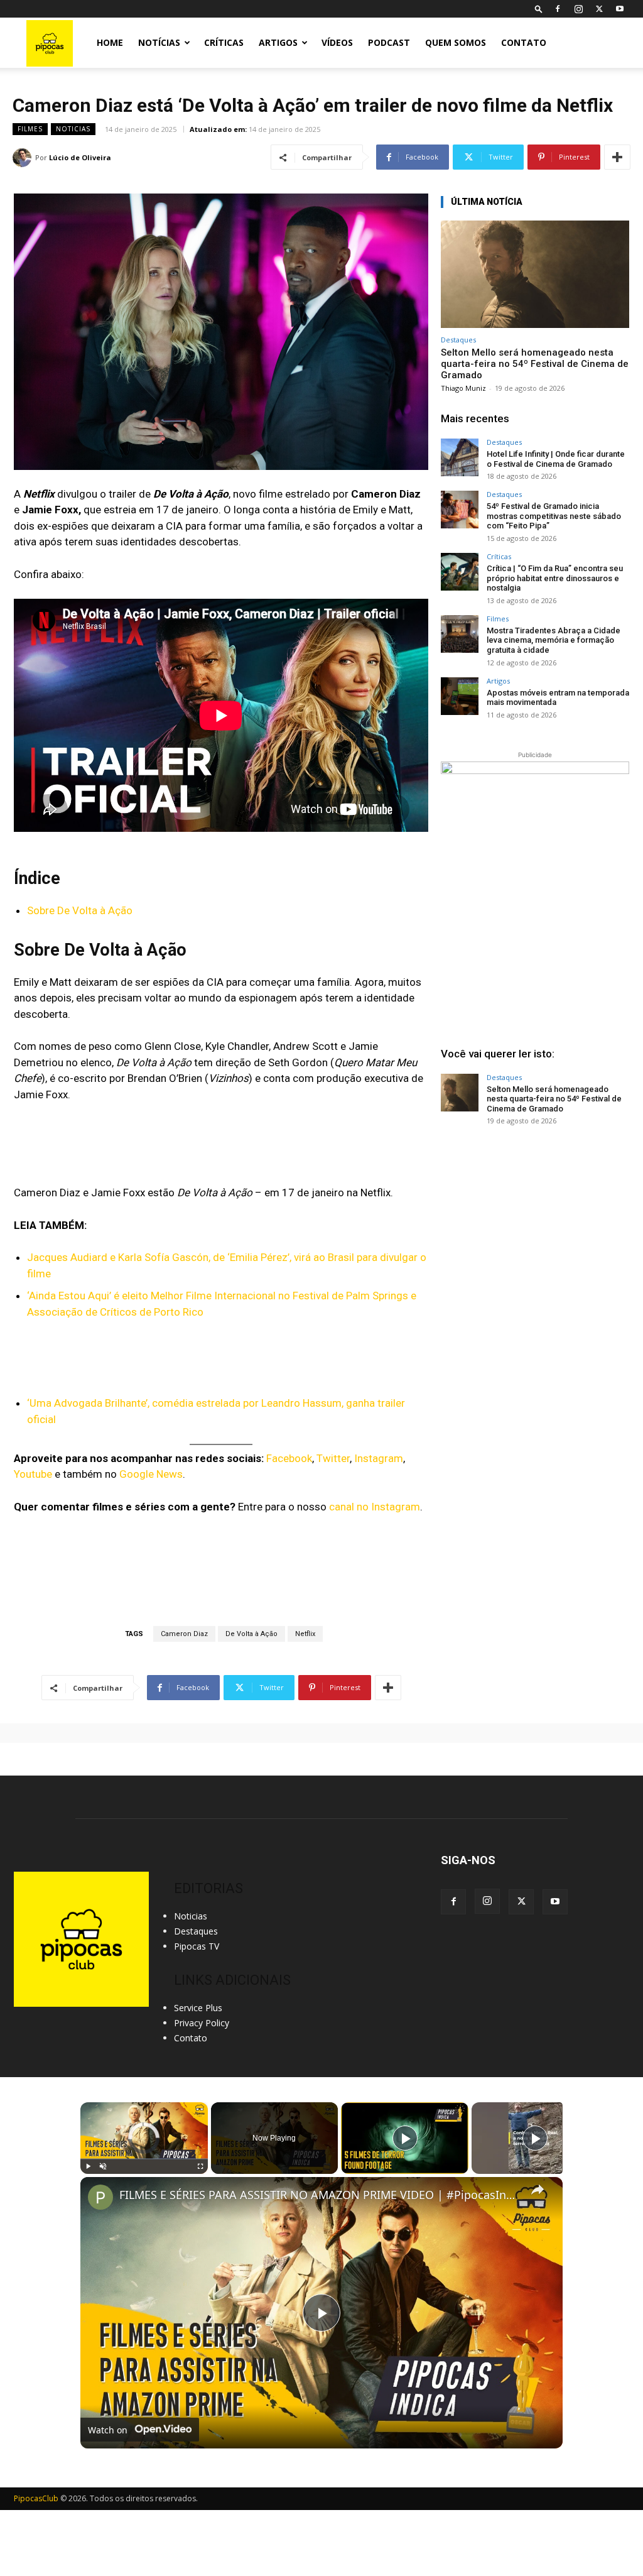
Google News (151, 1474)
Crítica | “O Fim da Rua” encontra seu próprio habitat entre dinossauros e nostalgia (555, 578)
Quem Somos (456, 42)
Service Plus (198, 2008)
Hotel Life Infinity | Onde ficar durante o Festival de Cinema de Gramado (556, 459)
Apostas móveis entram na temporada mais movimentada (558, 698)
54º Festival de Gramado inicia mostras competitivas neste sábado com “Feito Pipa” (554, 516)
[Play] (88, 2166)
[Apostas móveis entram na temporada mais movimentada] (460, 696)
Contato (524, 42)
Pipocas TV (197, 1946)
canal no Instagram (375, 1507)
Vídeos (337, 42)
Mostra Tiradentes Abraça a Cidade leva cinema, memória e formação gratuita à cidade (554, 640)
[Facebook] (558, 9)
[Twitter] (599, 9)
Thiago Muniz (463, 388)
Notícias (159, 42)
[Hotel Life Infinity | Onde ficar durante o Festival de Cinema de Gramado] (460, 457)
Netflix (305, 1634)
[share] (538, 2190)
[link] (100, 2197)
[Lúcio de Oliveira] (24, 158)
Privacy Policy (202, 2023)
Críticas (224, 42)
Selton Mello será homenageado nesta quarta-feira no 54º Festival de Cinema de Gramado (535, 364)
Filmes (30, 129)
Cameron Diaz (184, 1634)
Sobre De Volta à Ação (80, 910)
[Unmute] (103, 2166)
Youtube (33, 1474)
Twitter (333, 1458)
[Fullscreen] (200, 2166)
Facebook (289, 1458)
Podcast (389, 42)
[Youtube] (620, 9)
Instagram (379, 1458)
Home (110, 42)
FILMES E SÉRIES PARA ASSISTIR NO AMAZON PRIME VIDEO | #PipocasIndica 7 (320, 2195)
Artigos (278, 42)
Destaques (458, 340)
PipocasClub (36, 2498)
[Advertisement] (535, 1231)
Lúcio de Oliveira (80, 157)
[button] (539, 8)
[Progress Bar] (144, 2159)
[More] (617, 157)
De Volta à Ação (251, 1634)
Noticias (73, 129)
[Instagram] (578, 9)
